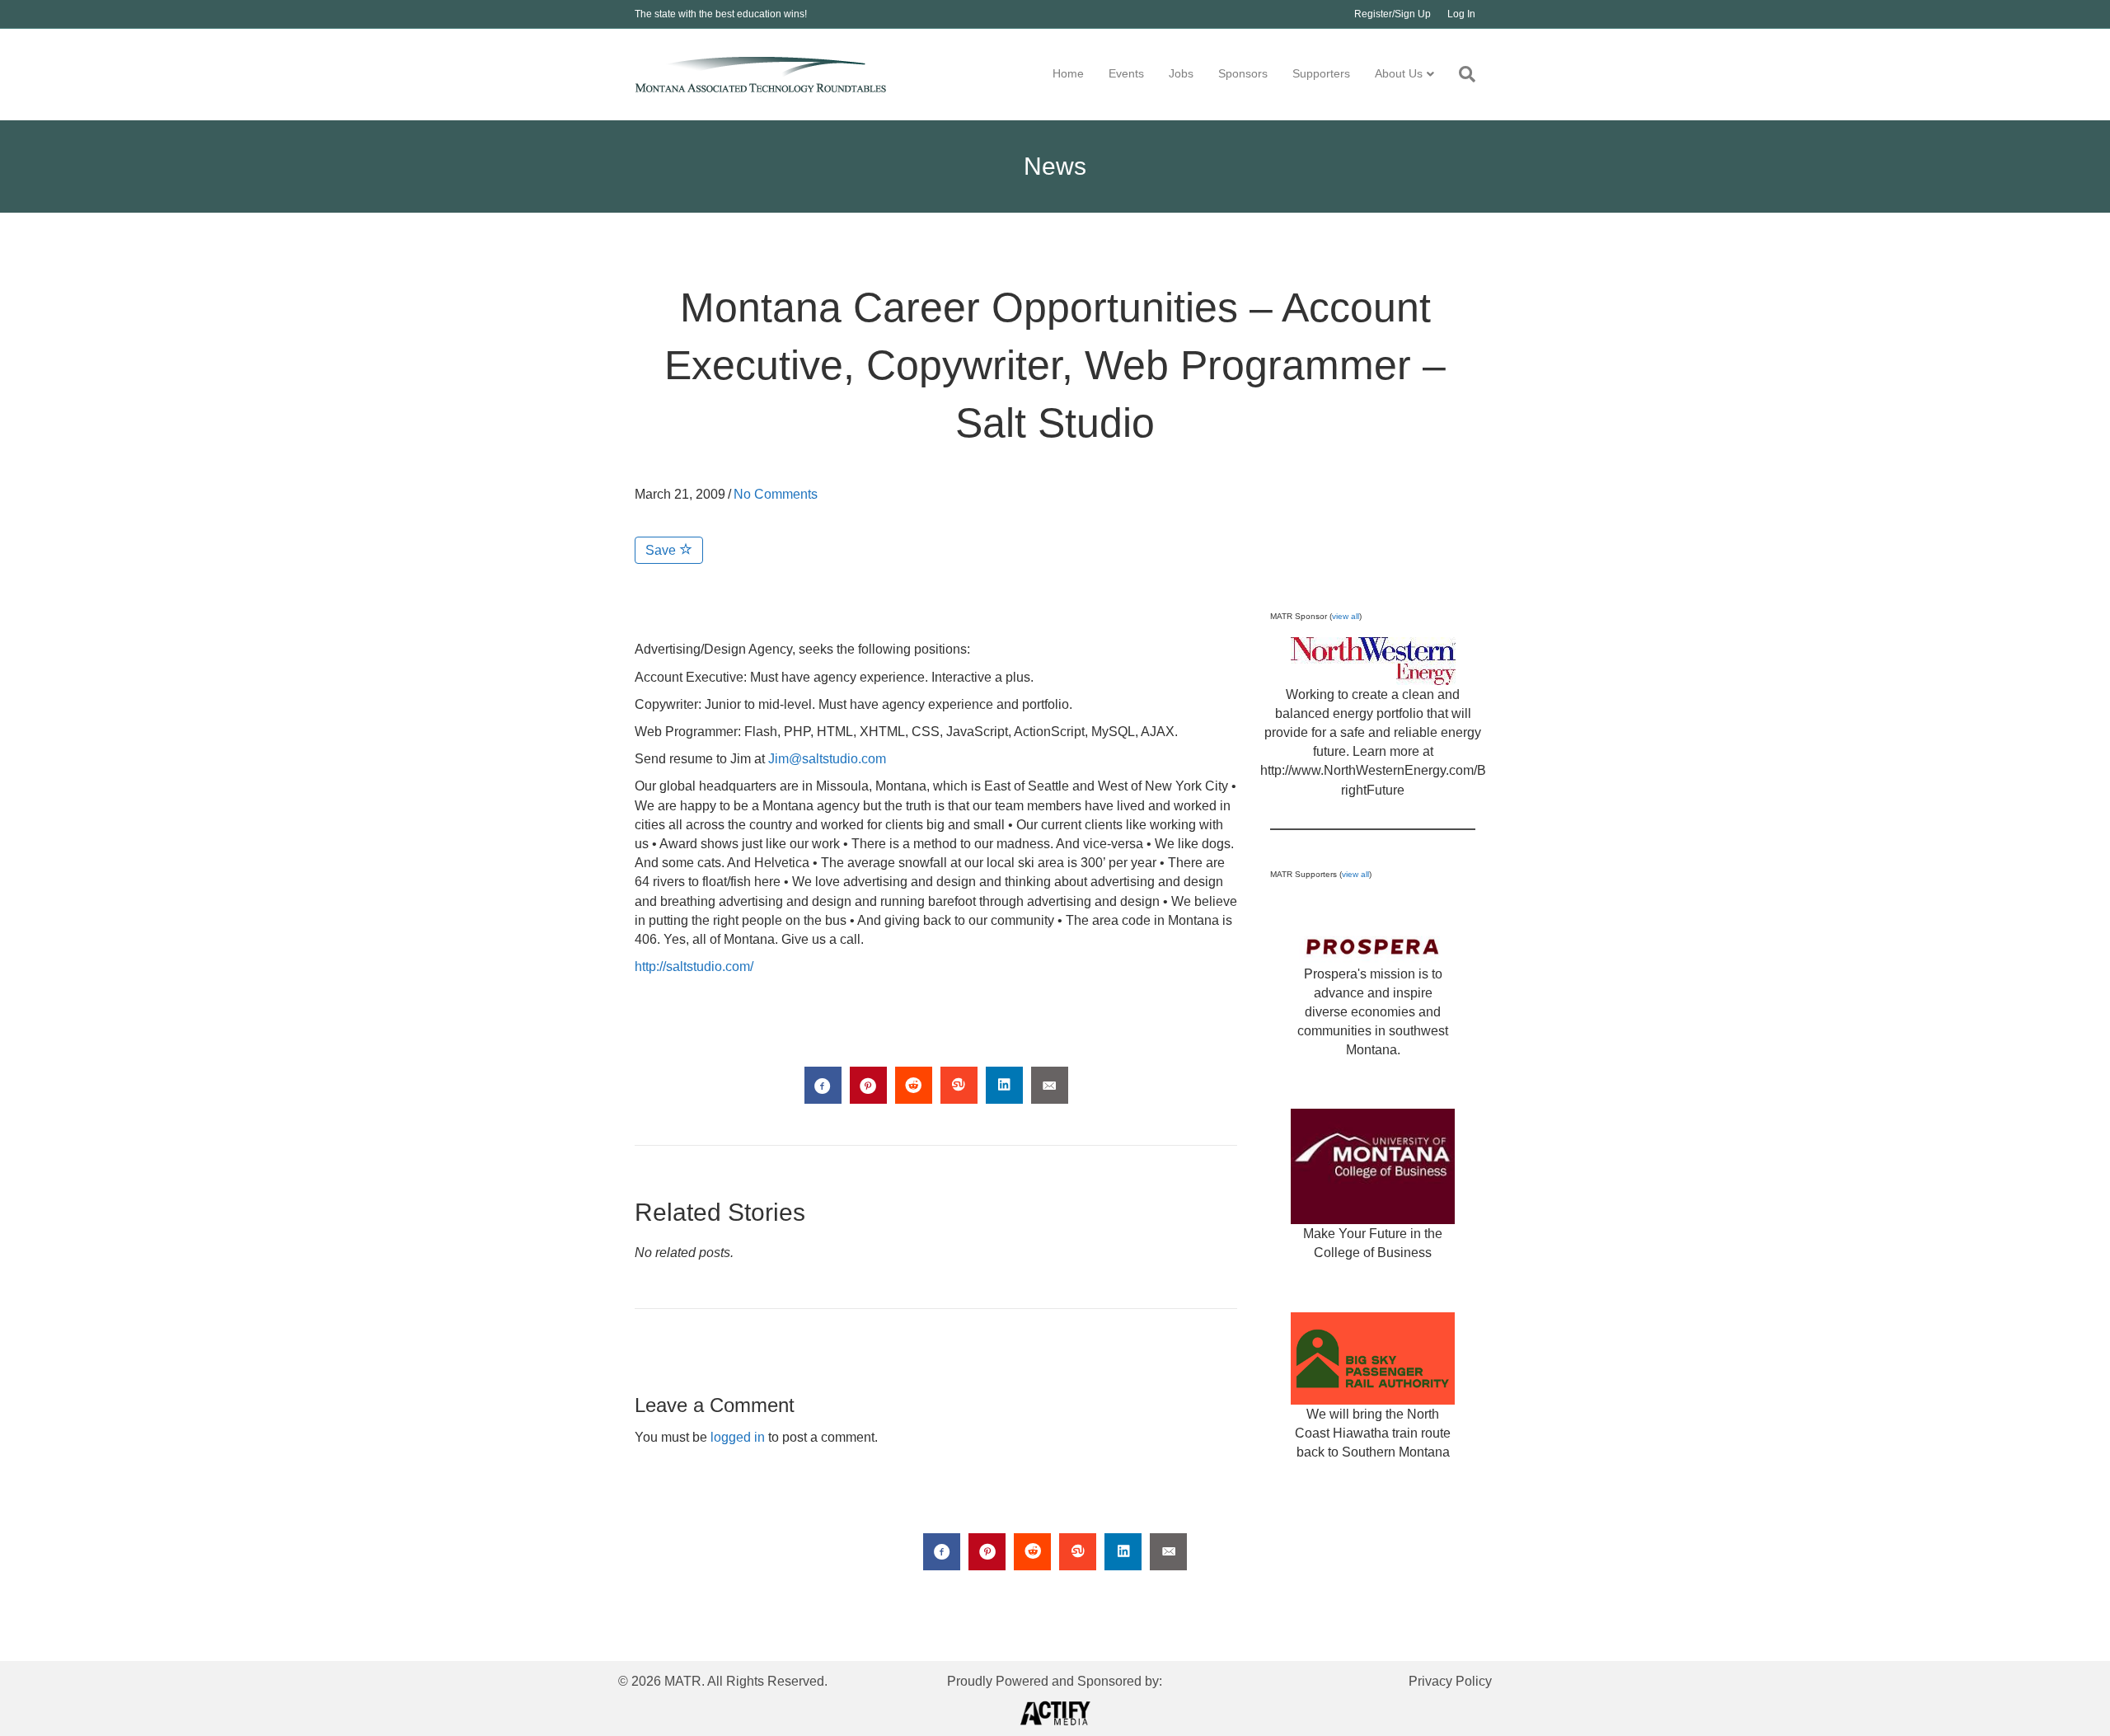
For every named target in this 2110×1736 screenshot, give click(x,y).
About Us (1399, 73)
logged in (738, 1437)
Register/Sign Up (1393, 14)
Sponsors (1243, 73)
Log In (1461, 14)
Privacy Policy (1450, 1681)
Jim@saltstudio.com (827, 759)
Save (662, 550)
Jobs (1181, 73)
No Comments (776, 494)
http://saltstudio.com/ (694, 967)
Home (1068, 73)
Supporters (1321, 73)
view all (1346, 616)
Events (1126, 73)
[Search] (1461, 74)
